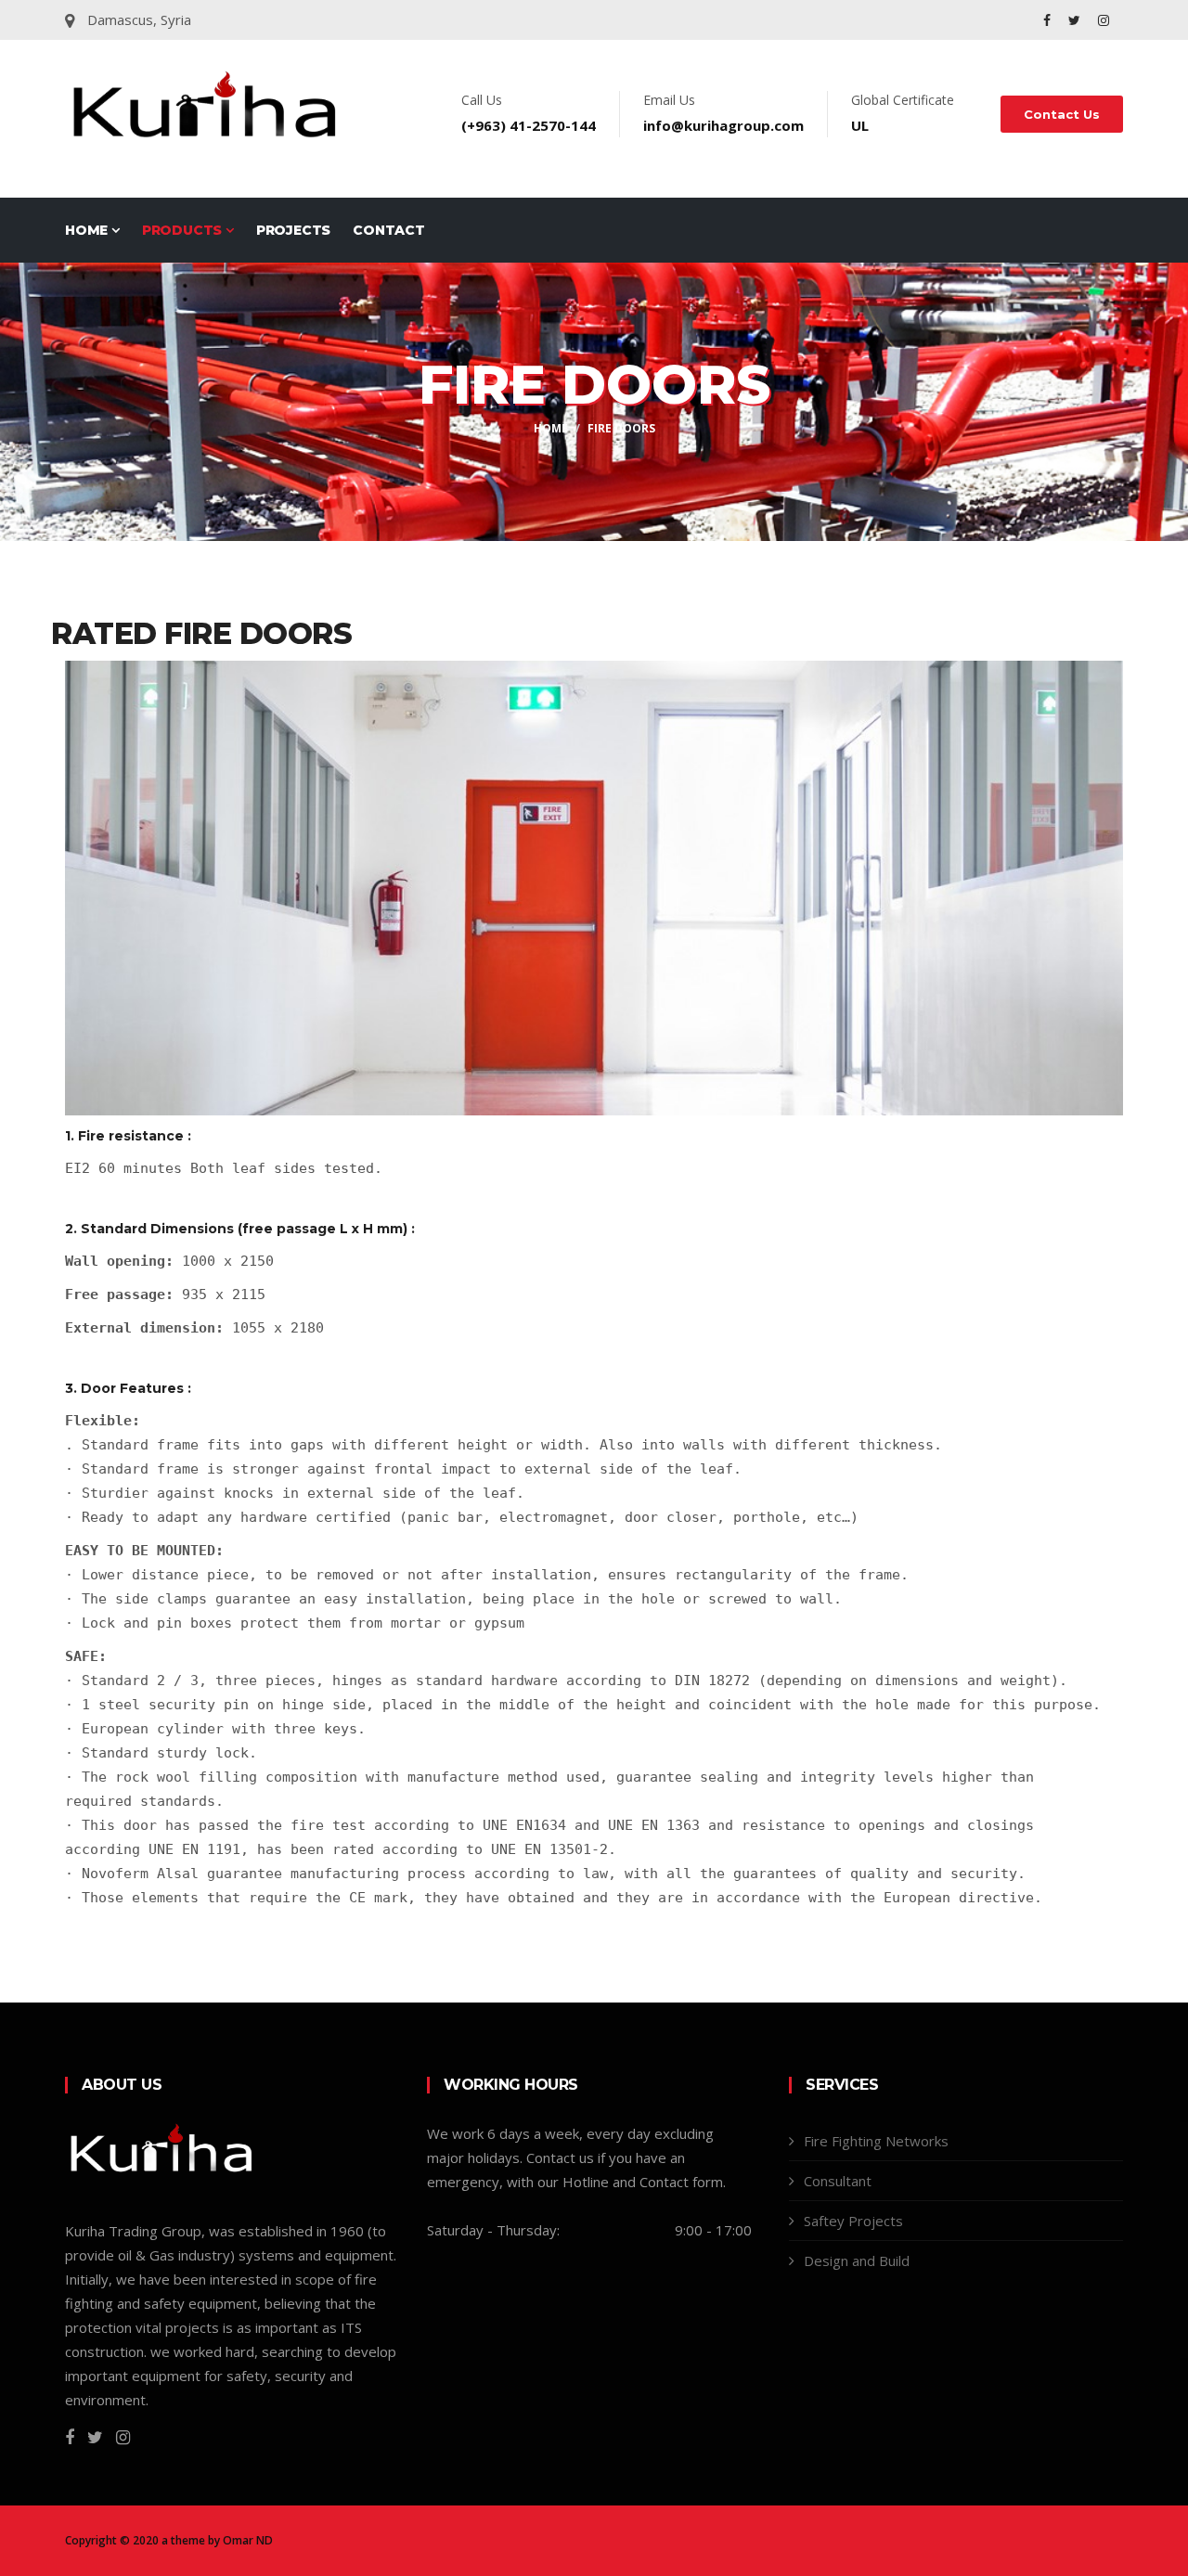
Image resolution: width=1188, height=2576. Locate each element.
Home (88, 230)
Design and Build (857, 2260)
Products (184, 230)
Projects (293, 230)
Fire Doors (621, 428)
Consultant (838, 2181)
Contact (389, 230)
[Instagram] (1104, 20)
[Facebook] (1049, 20)
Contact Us (1062, 114)
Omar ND (248, 2540)
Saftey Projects (853, 2221)
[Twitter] (1076, 20)
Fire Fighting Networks (876, 2141)
